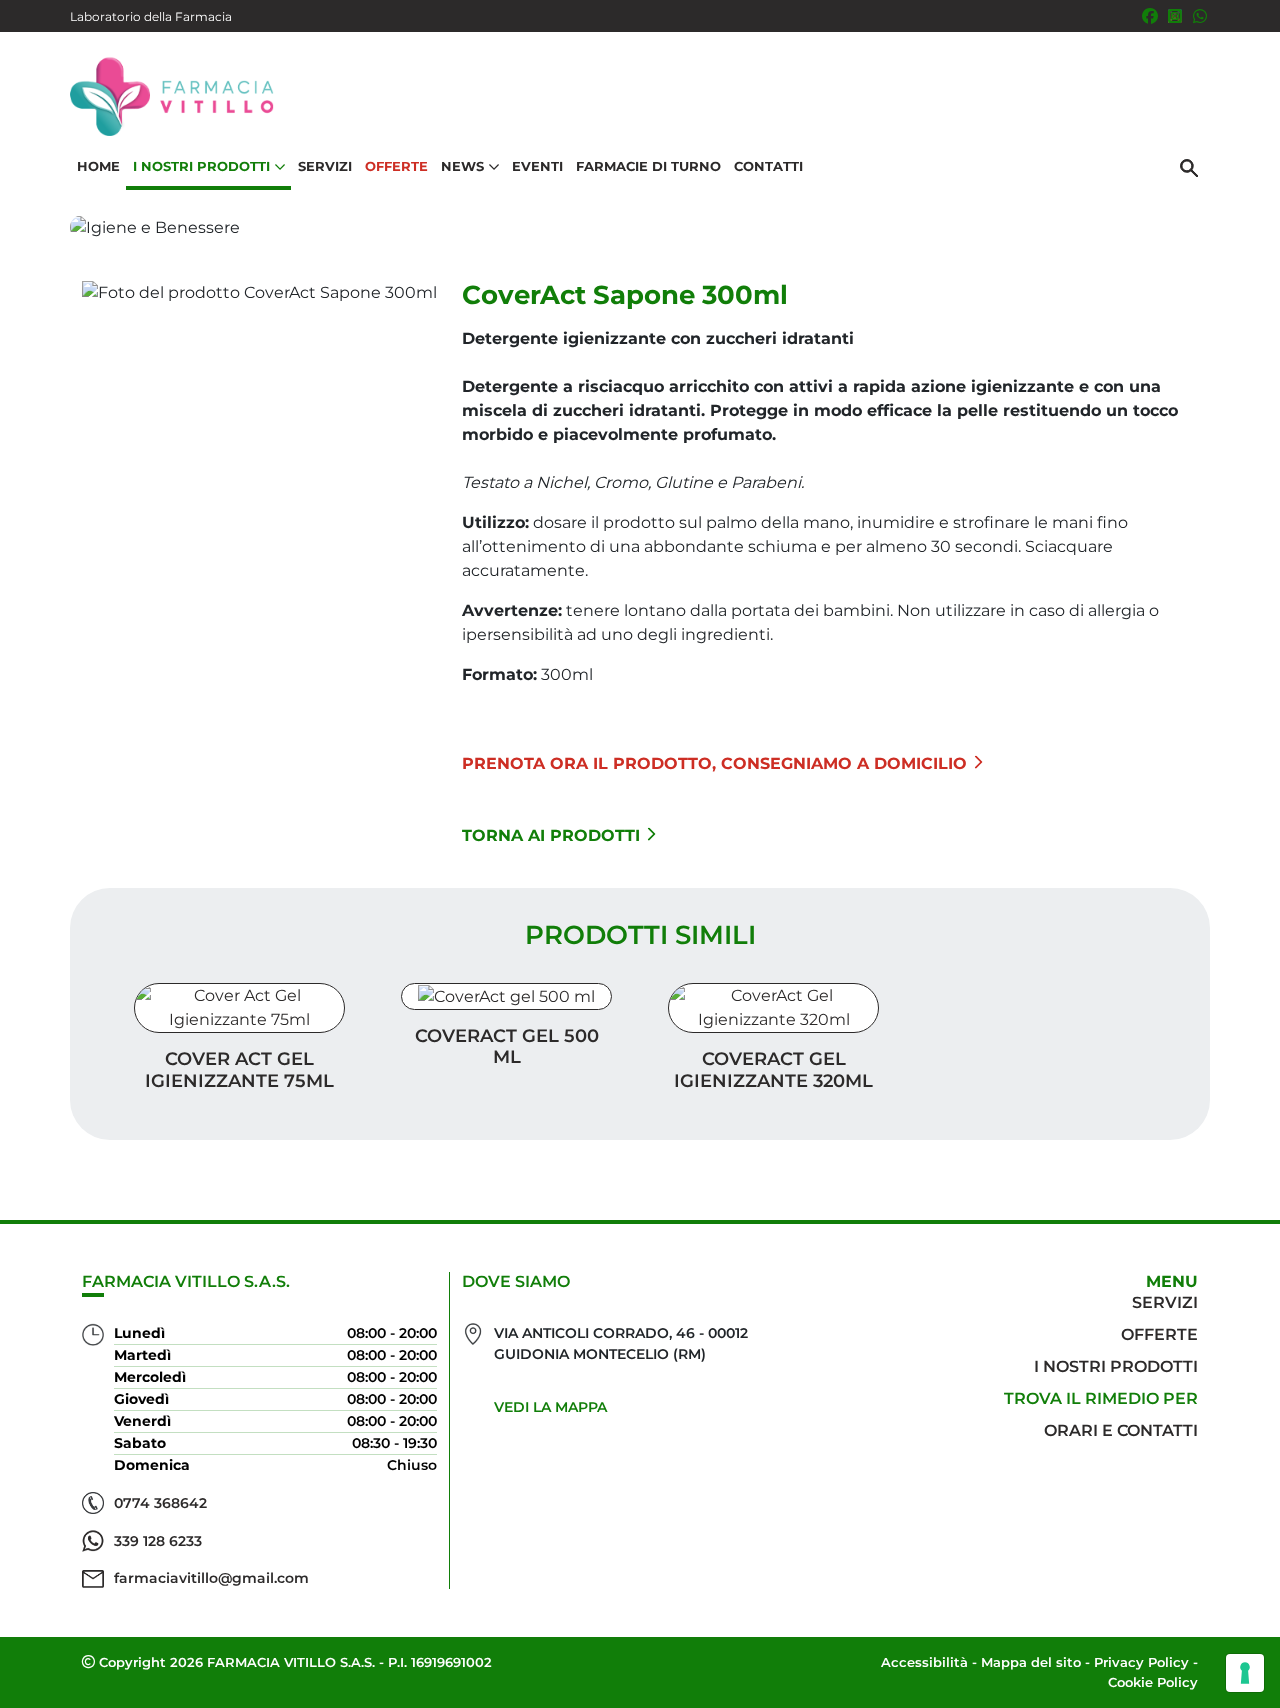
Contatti (768, 166)
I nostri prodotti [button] (201, 166)
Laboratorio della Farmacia (151, 16)
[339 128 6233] (1200, 16)
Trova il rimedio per (1101, 1398)
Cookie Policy (1153, 1682)
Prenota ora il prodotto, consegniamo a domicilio (714, 763)
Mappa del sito (1031, 1662)
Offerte (396, 166)
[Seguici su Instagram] (1175, 16)
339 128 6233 (158, 1541)
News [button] (462, 166)
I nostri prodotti (1116, 1366)
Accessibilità (924, 1662)
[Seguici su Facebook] (1150, 16)
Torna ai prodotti (551, 835)
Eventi (537, 166)
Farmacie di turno (648, 166)
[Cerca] (1189, 167)
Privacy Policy (1141, 1662)
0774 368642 (160, 1503)
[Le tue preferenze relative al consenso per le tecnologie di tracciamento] (1245, 1673)
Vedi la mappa (550, 1407)
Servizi (325, 166)
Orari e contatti (1121, 1430)
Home (98, 166)
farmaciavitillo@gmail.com (211, 1578)
